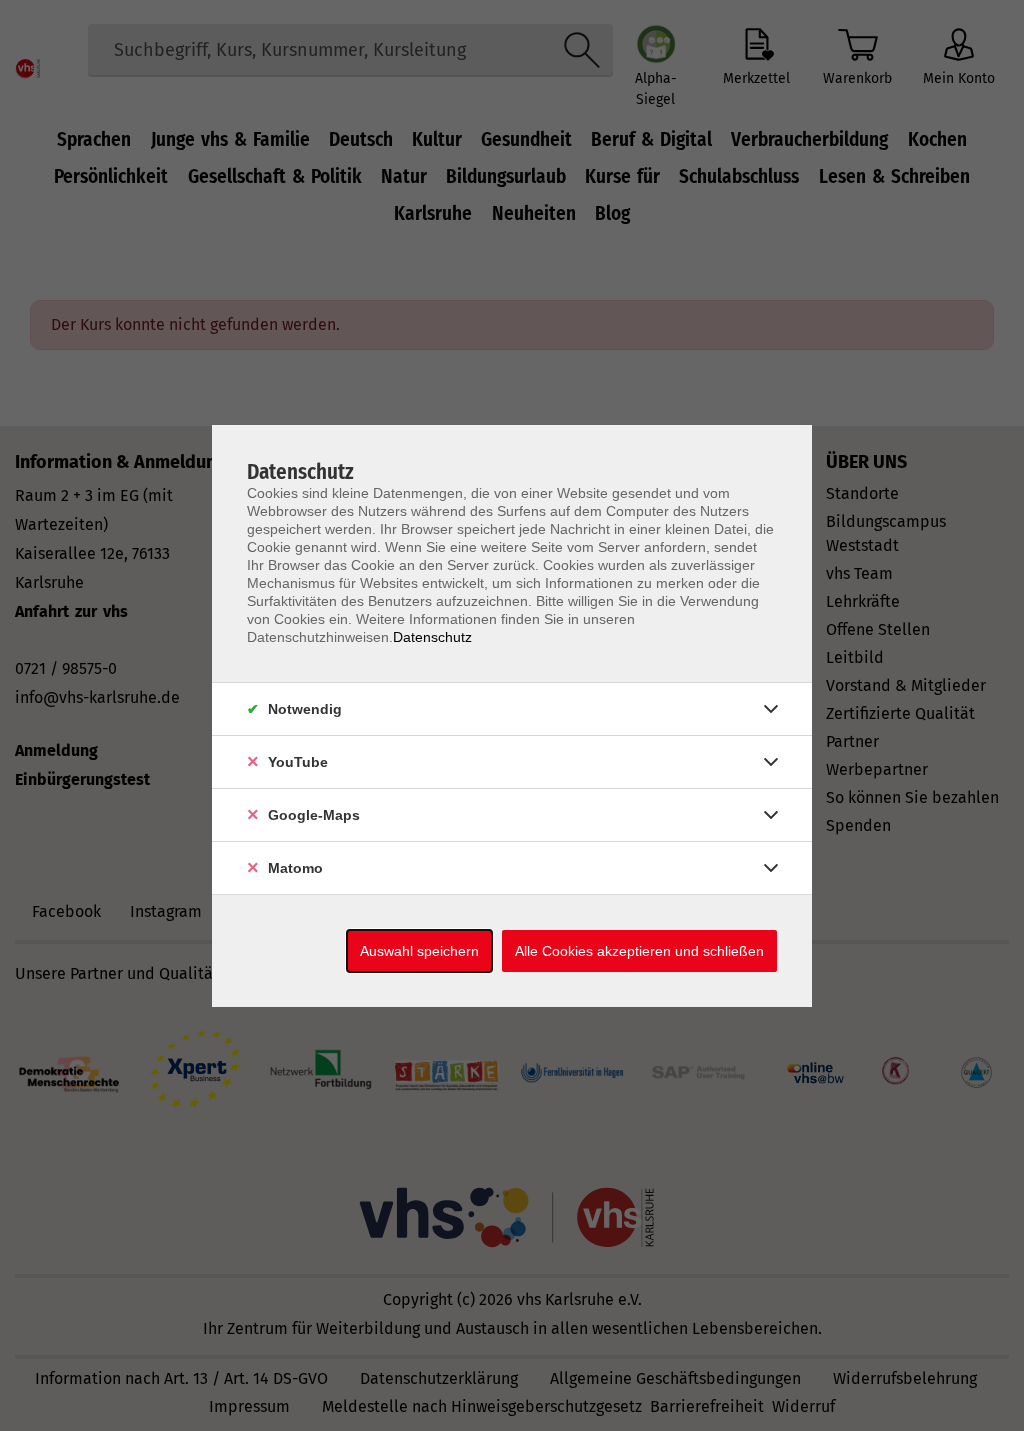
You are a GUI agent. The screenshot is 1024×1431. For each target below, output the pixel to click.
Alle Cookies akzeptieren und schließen (639, 951)
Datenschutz (432, 637)
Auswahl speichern (419, 951)
